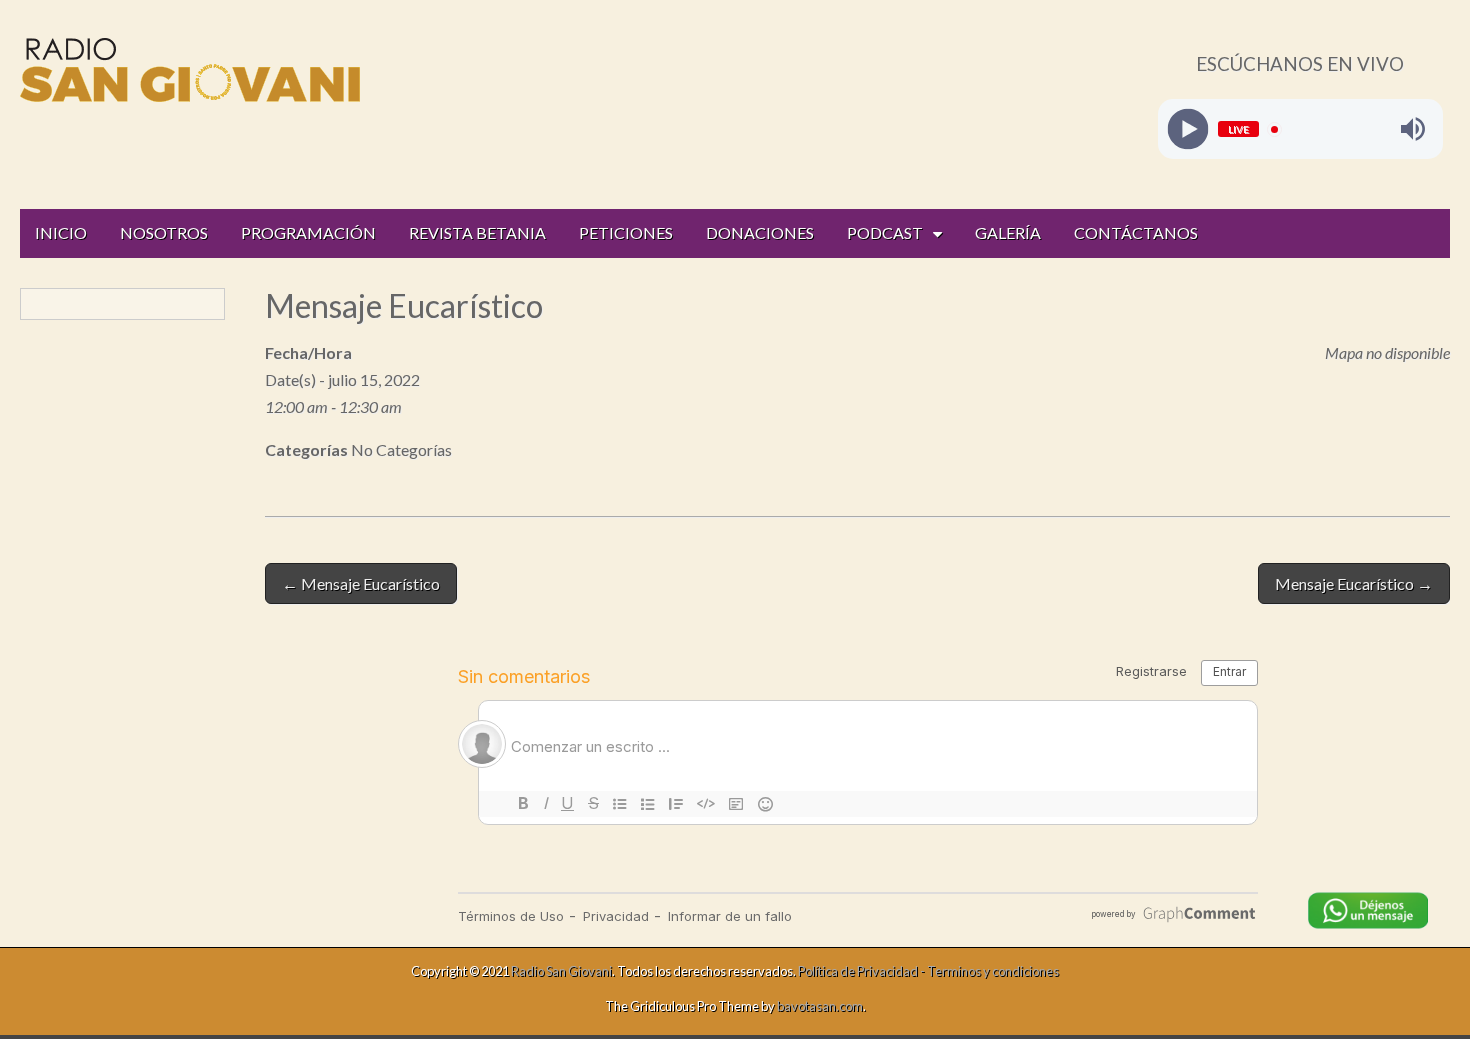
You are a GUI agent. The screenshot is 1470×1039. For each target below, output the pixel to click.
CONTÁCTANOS (1136, 232)
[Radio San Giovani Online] (190, 74)
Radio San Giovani (561, 971)
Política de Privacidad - (862, 971)
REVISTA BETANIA (477, 232)
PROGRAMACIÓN (308, 232)
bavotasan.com (820, 1006)
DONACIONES (760, 232)
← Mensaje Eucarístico (361, 583)
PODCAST (885, 232)
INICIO (61, 232)
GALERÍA (1008, 232)
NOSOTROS (164, 232)
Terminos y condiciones (993, 971)
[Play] (1187, 129)
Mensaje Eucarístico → (1354, 583)
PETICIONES (626, 232)
